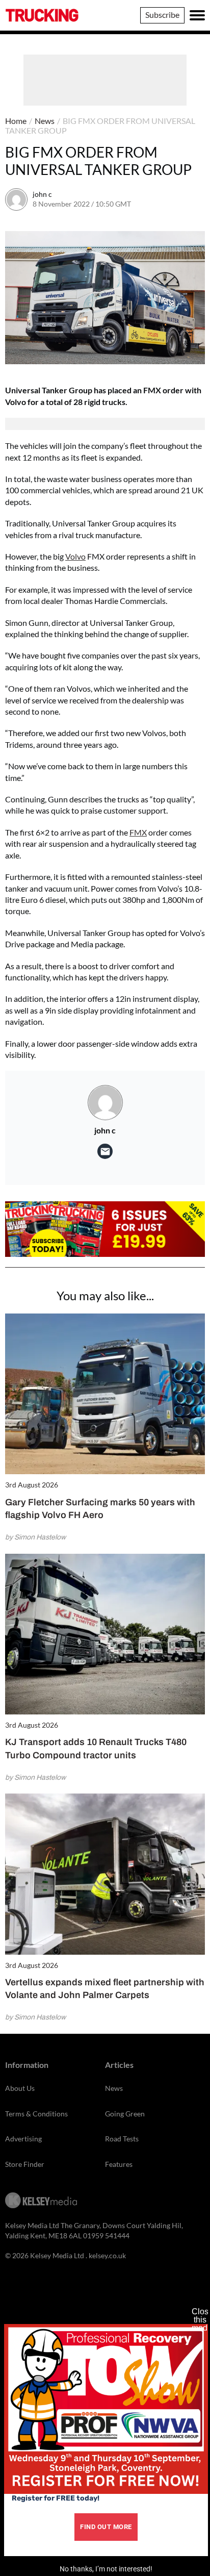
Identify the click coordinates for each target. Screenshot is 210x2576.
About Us (20, 2088)
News (45, 121)
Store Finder (25, 2164)
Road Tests (122, 2139)
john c (42, 194)
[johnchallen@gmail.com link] (105, 1151)
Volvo (75, 556)
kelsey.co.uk (107, 2255)
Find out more (106, 2527)
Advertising (23, 2139)
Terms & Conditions (36, 2114)
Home (16, 121)
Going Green (125, 2114)
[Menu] (197, 15)
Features (119, 2164)
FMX (138, 832)
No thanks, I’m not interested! (106, 2569)
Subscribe (162, 15)
